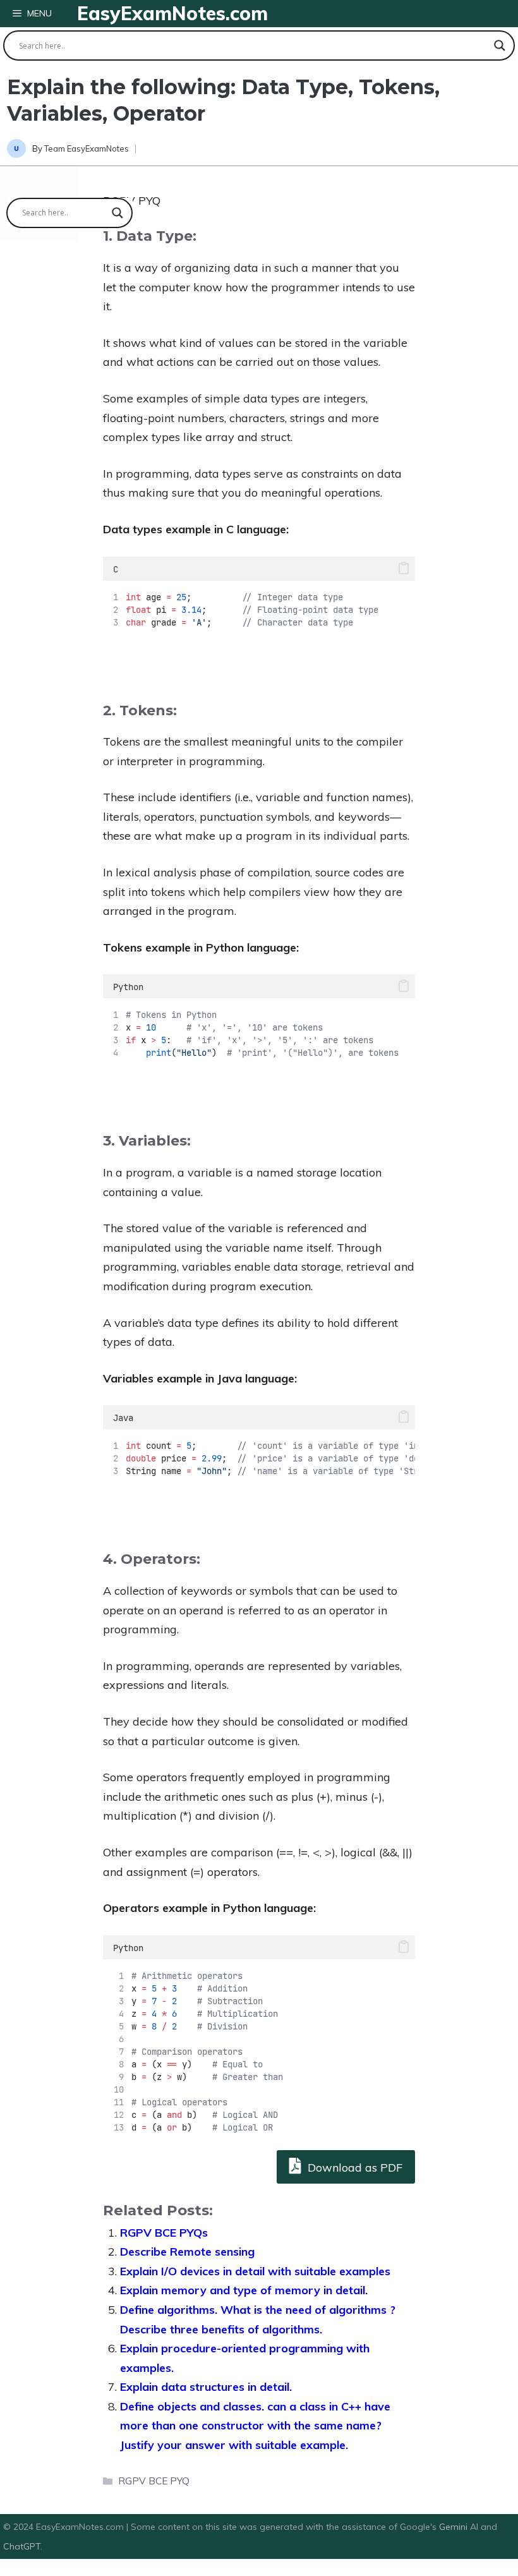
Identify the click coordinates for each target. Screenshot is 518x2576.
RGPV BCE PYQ (154, 2481)
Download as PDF (353, 2168)
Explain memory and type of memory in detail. (244, 2290)
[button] (404, 569)
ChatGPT (22, 2546)
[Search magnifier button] (500, 45)
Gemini (455, 2527)
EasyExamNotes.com (172, 13)
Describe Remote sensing (187, 2252)
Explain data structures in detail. (206, 2387)
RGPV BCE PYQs (164, 2233)
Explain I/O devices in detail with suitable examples (255, 2271)
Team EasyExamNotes (87, 148)
